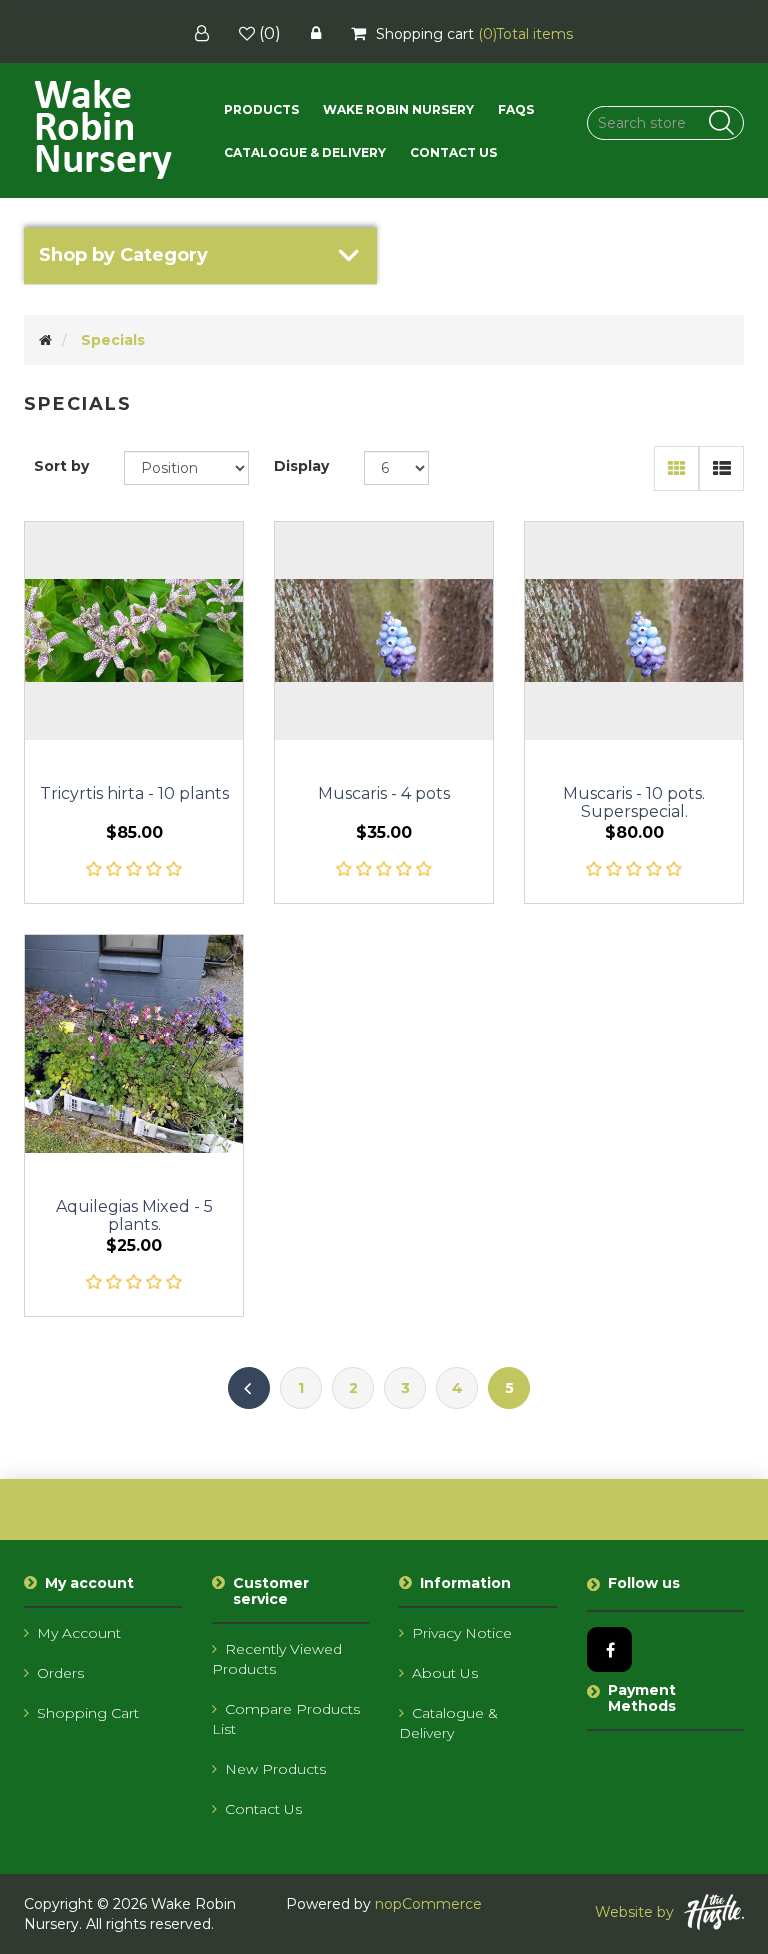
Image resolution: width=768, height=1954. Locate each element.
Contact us (453, 152)
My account (79, 1633)
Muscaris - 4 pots (384, 794)
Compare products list (286, 1719)
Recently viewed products (277, 1659)
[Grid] (676, 468)
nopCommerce (428, 1904)
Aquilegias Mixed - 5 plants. (134, 1216)
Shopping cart (88, 1713)
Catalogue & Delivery (305, 152)
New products (275, 1769)
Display (301, 466)
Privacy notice (462, 1633)
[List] (721, 468)
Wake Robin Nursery (398, 109)
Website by (634, 1912)
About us (445, 1673)
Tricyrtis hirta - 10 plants (134, 794)
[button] (261, 109)
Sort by (61, 466)
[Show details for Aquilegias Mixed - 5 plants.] (134, 1044)
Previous (249, 1388)
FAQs (516, 109)
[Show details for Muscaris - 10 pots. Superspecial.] (634, 631)
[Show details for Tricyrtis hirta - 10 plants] (134, 631)
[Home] (45, 340)
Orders (60, 1673)
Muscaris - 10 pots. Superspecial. (634, 803)
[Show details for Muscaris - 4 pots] (384, 631)
